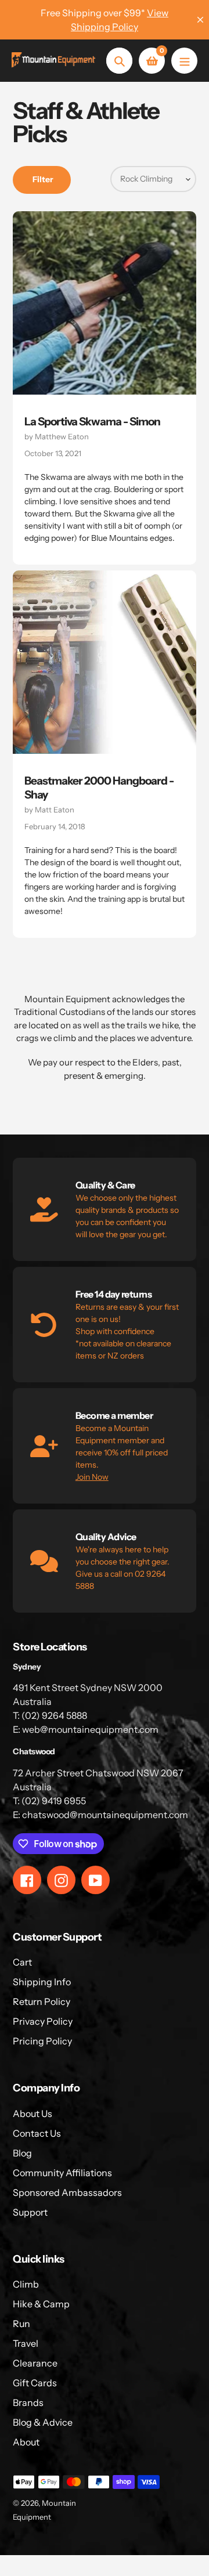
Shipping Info (42, 1982)
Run (21, 2324)
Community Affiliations (62, 2173)
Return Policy (42, 2001)
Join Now (92, 1477)
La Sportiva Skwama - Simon (92, 422)
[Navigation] (184, 61)
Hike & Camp (41, 2304)
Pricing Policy (42, 2041)
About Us (33, 2113)
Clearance (35, 2363)
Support (30, 2212)
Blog (22, 2153)
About (26, 2442)
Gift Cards (35, 2383)
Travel (26, 2343)
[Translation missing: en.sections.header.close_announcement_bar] (200, 20)
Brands (28, 2402)
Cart (22, 1962)
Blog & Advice (43, 2422)
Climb (26, 2284)
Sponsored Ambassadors (67, 2192)
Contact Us (37, 2133)
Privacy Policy (43, 2021)
